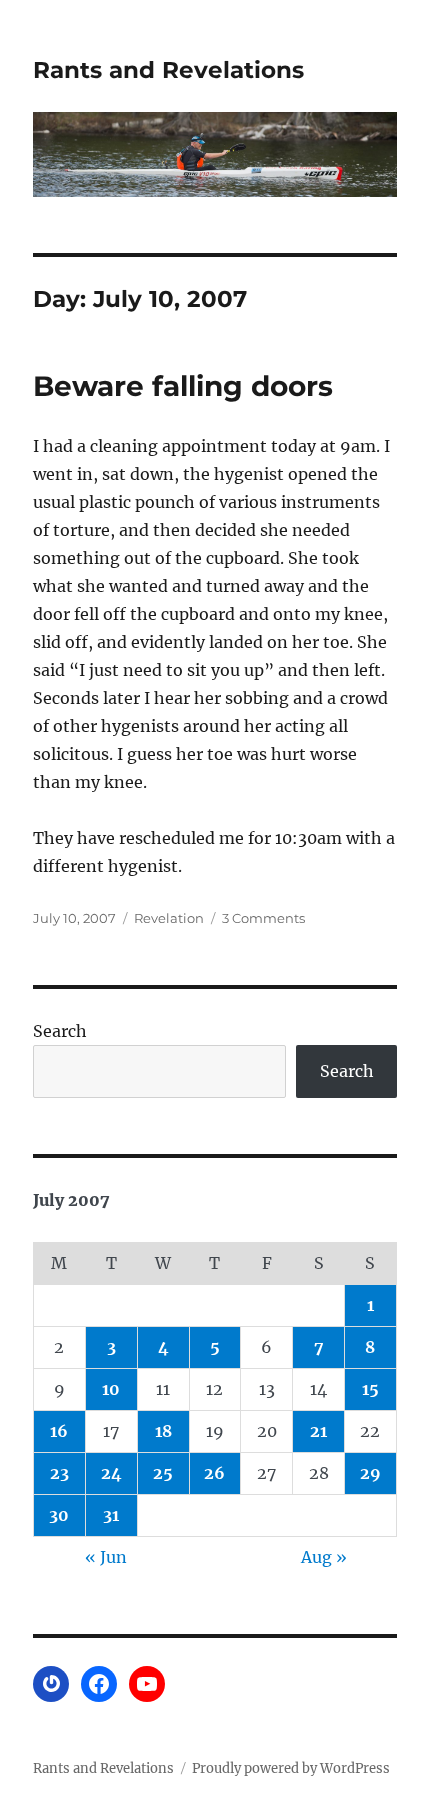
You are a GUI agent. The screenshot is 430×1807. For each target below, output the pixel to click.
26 (214, 1473)
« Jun (106, 1557)
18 (163, 1431)
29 (370, 1473)
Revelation (169, 918)
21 (318, 1431)
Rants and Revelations (168, 70)
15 (370, 1389)
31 (111, 1515)
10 (111, 1389)
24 (111, 1473)
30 (59, 1515)
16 (59, 1431)
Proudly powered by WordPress (291, 1768)
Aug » (324, 1557)
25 (163, 1473)
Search (60, 1031)
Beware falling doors (183, 386)
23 (59, 1473)
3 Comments (263, 918)
